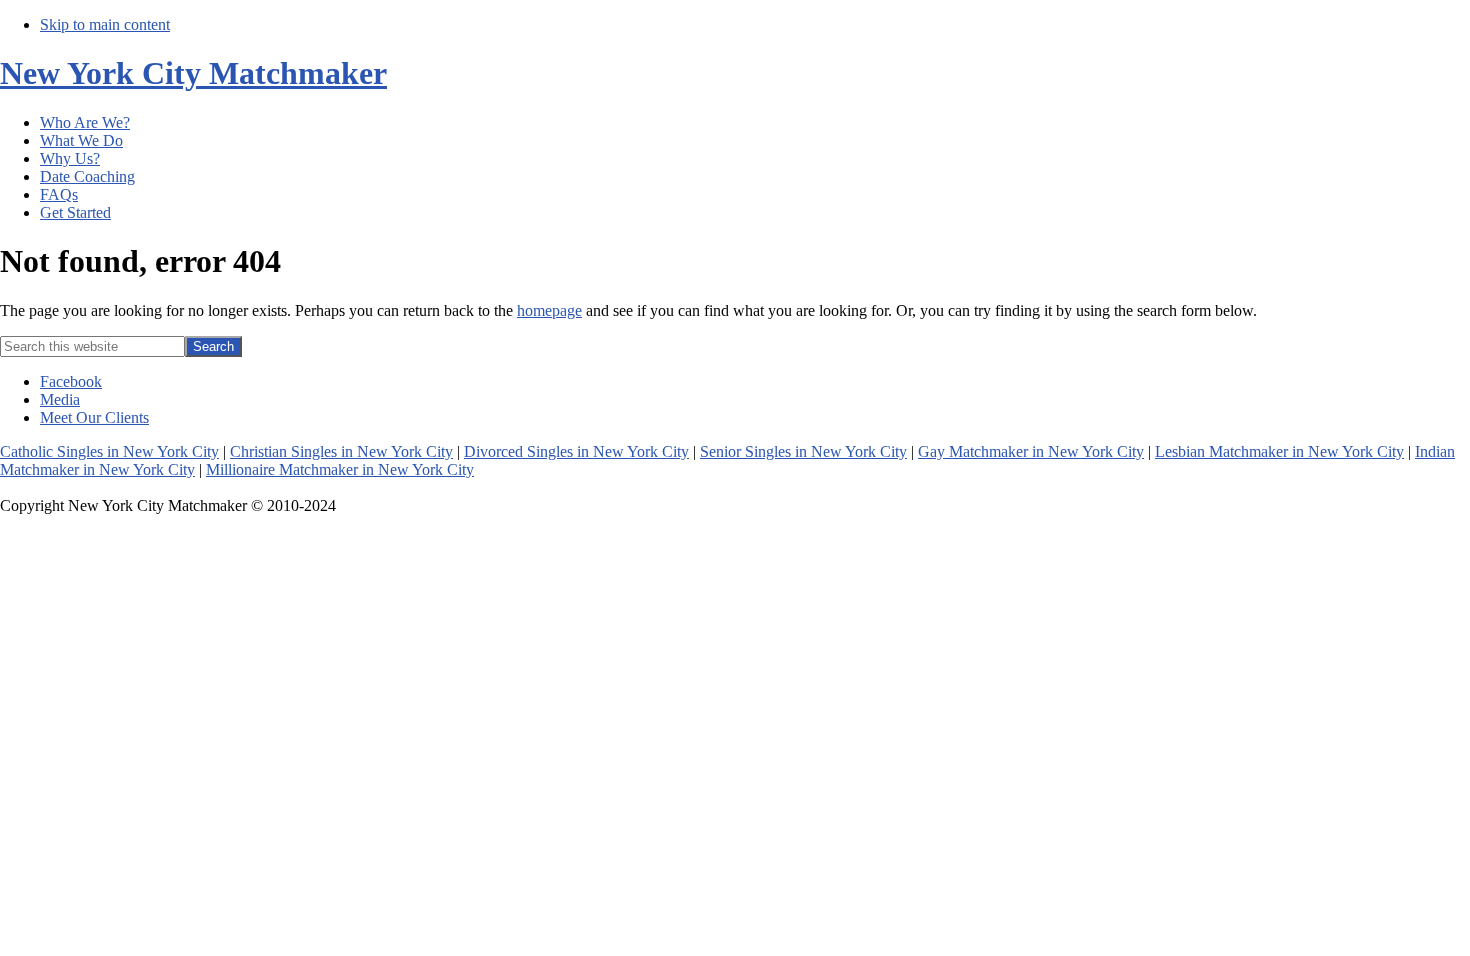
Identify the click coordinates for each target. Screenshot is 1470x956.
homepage (549, 310)
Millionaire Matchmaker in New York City (340, 469)
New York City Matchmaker (193, 73)
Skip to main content (105, 24)
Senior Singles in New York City (803, 451)
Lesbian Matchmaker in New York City (1279, 451)
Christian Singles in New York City (341, 451)
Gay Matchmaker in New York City (1031, 451)
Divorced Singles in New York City (576, 451)
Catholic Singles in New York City (109, 451)
